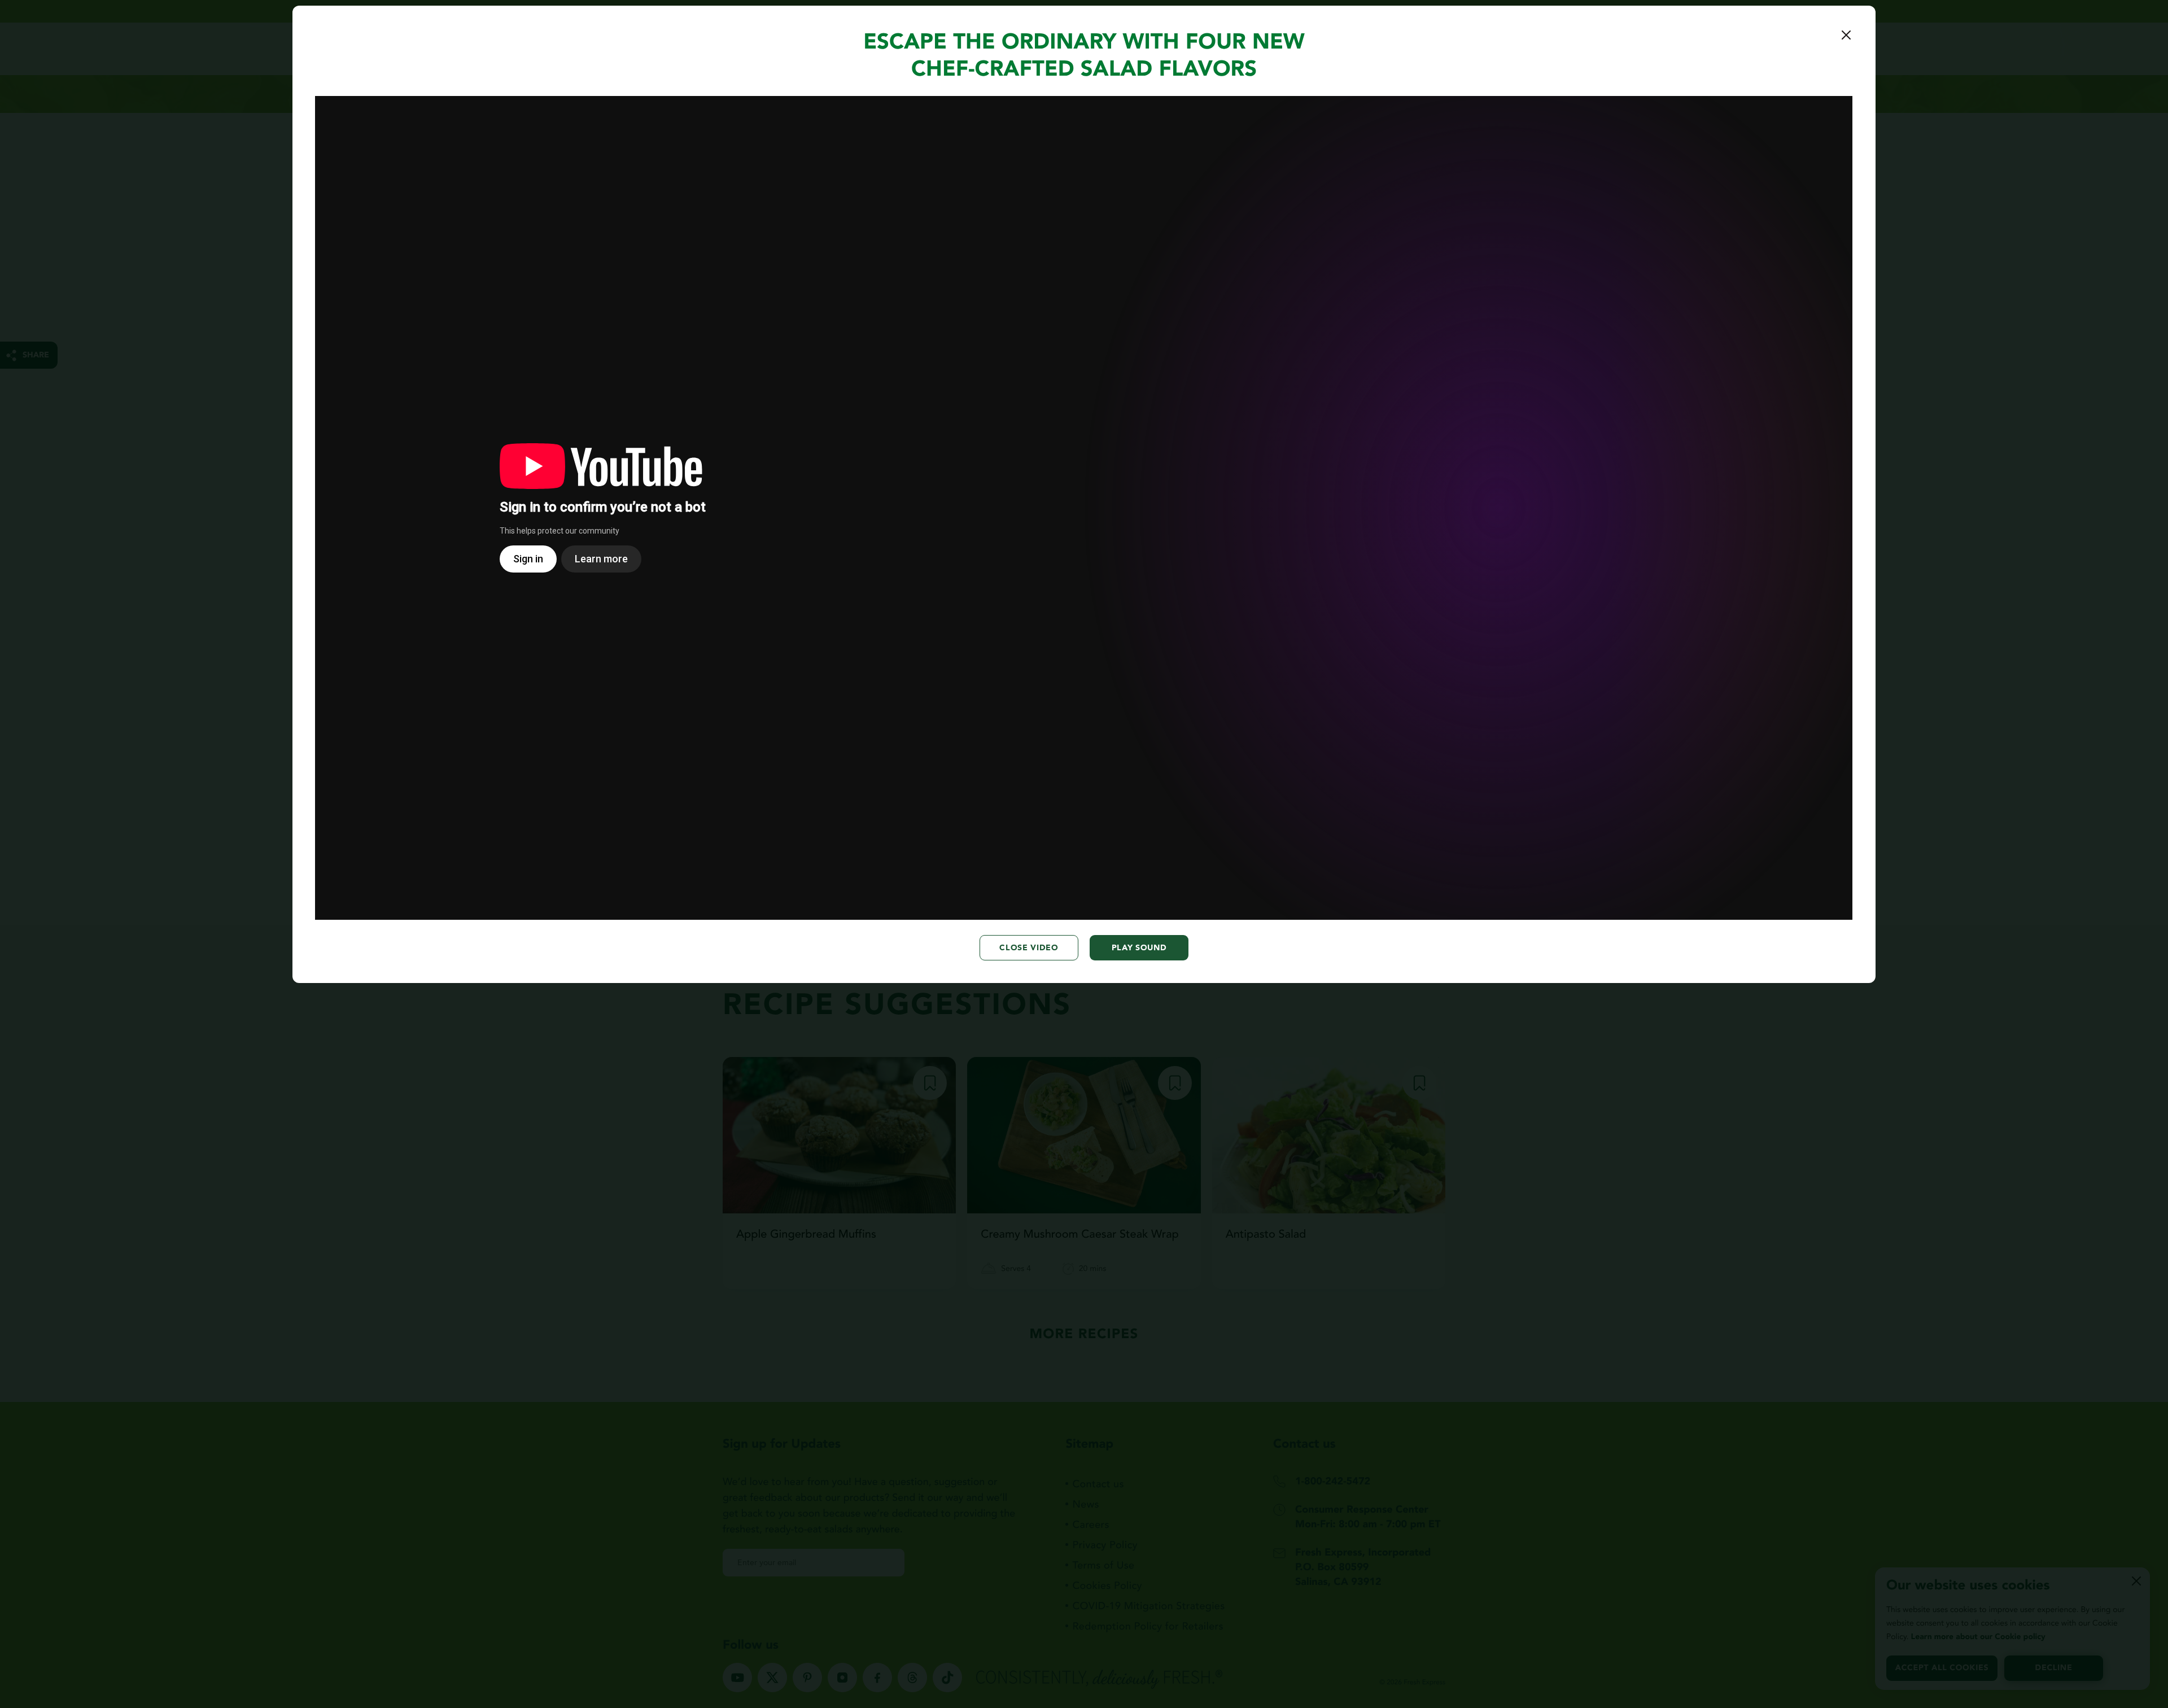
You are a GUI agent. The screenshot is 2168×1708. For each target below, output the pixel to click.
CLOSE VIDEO (1029, 948)
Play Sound (1139, 948)
